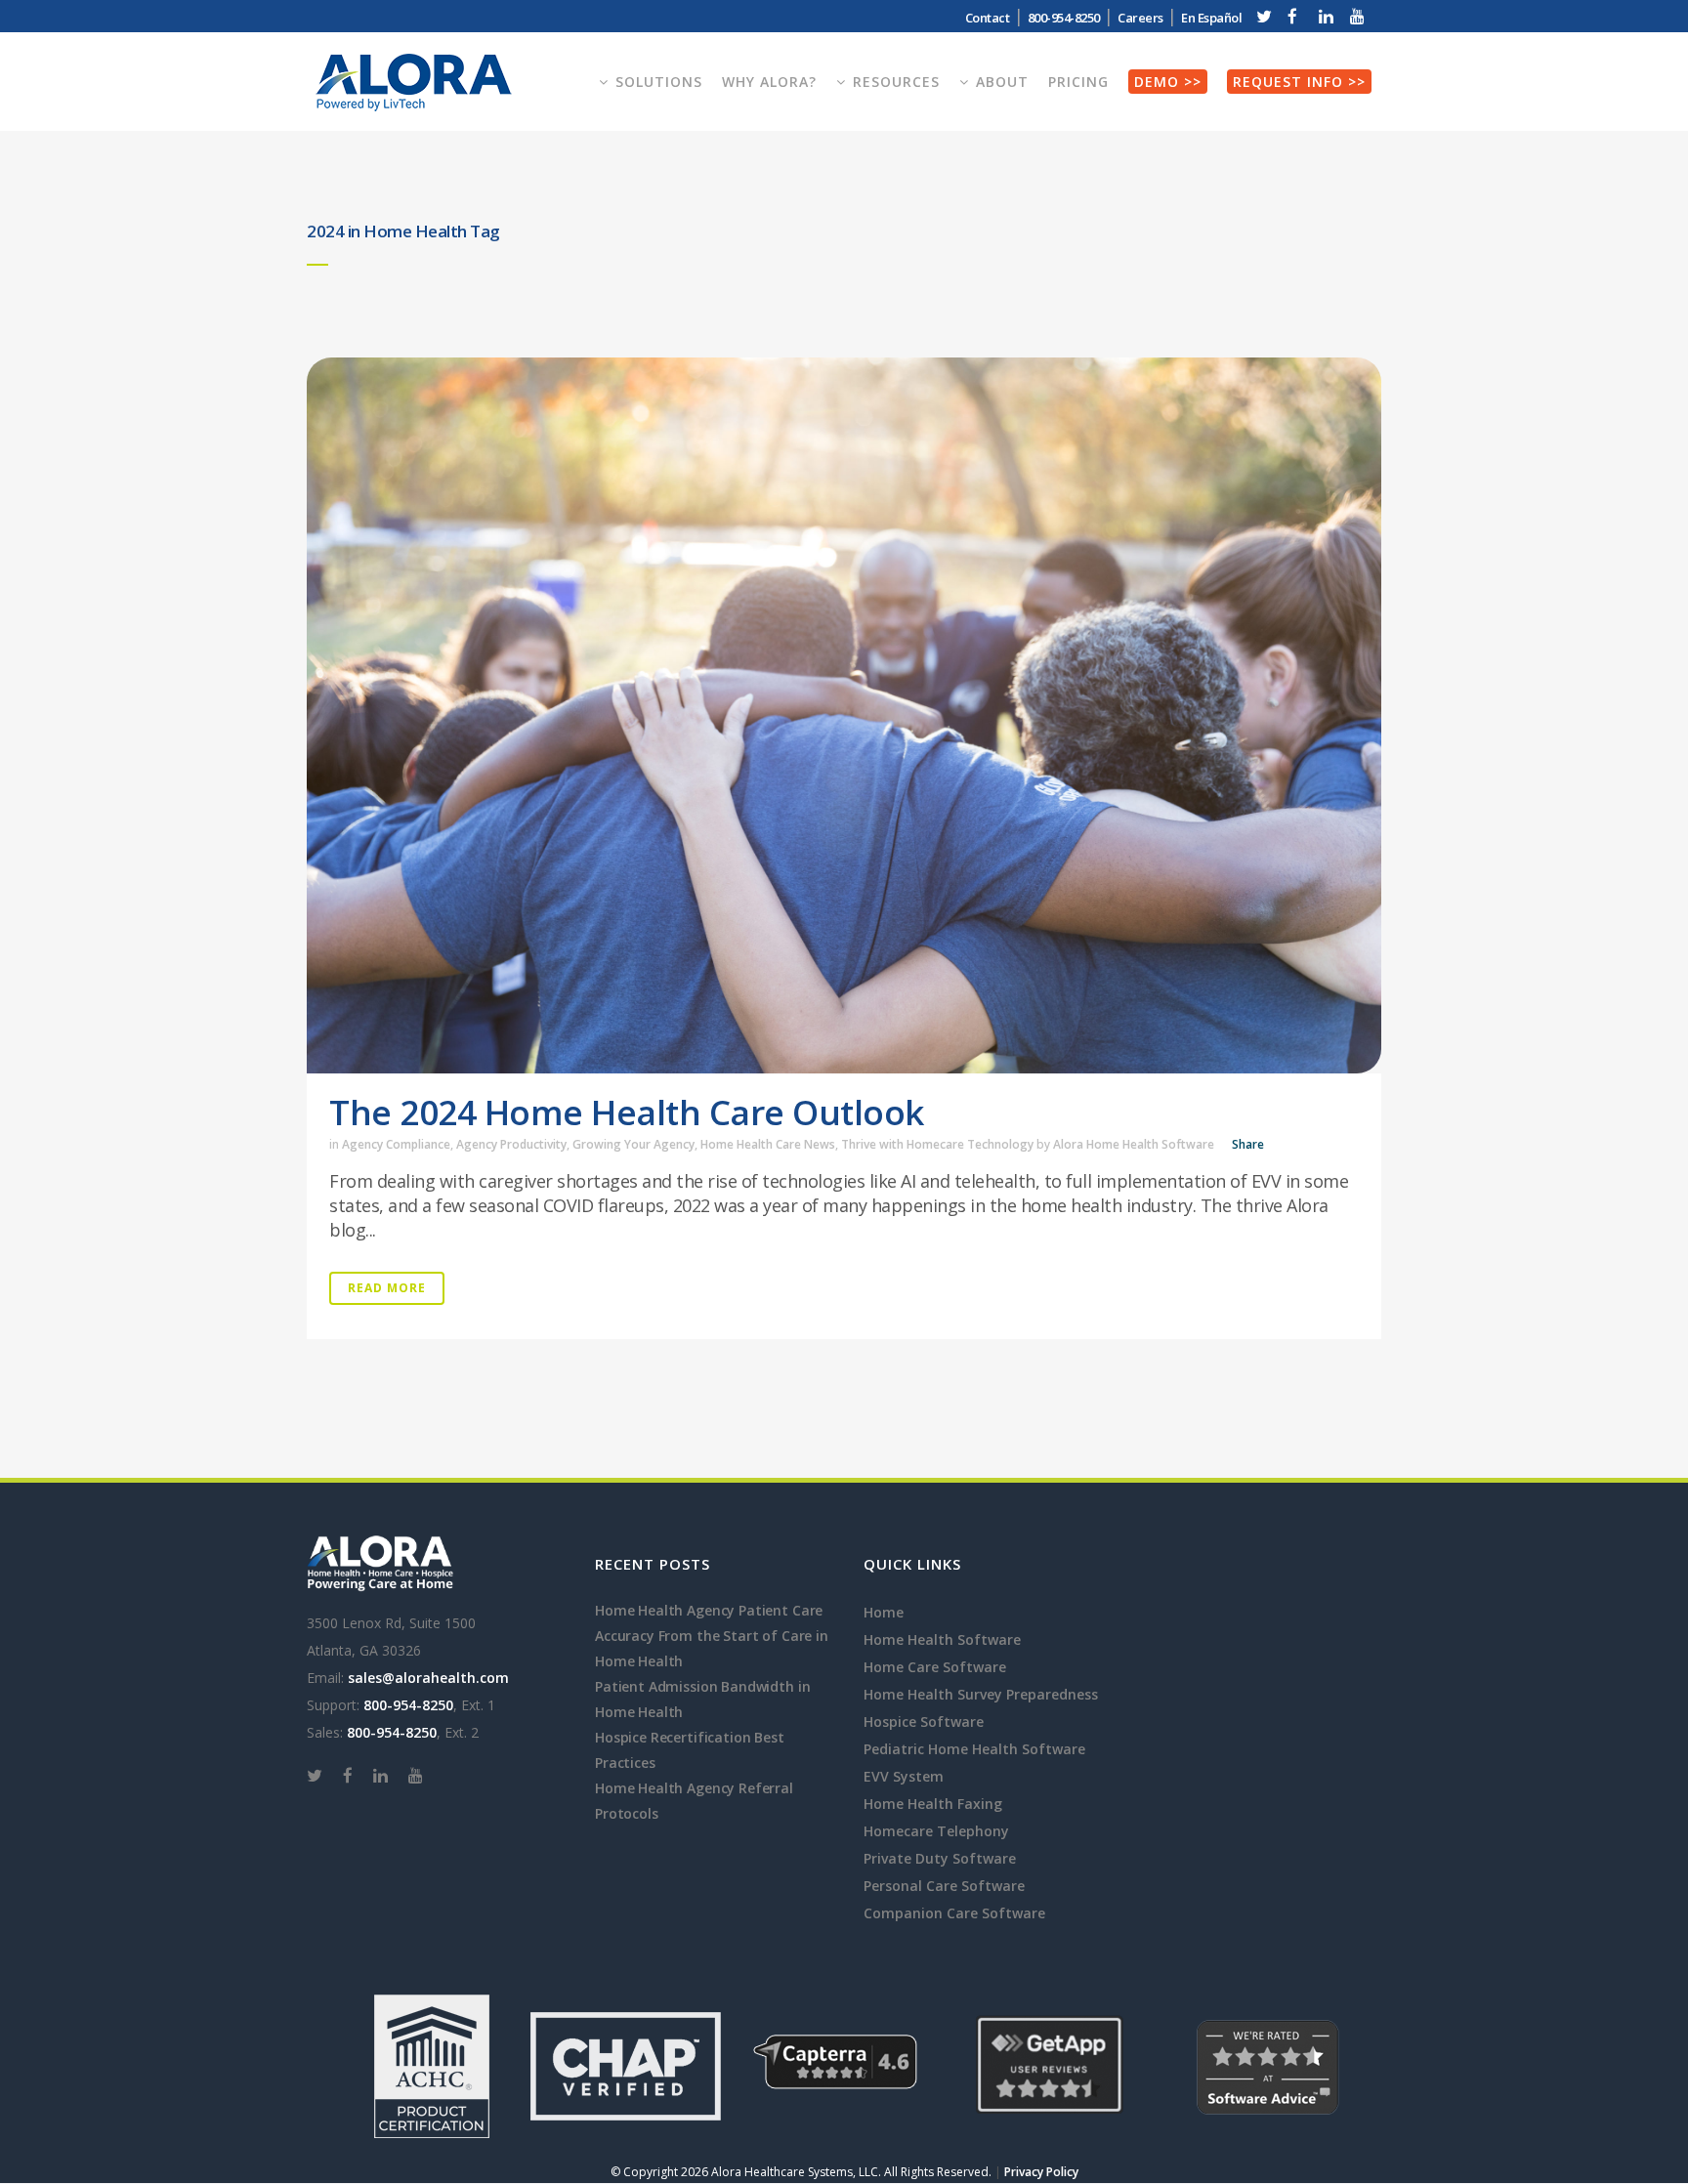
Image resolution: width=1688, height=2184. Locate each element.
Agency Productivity (511, 1144)
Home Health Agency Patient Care (709, 1610)
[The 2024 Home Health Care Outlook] (844, 715)
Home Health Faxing (933, 1804)
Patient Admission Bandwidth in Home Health (702, 1699)
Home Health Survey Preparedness (981, 1694)
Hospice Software (924, 1722)
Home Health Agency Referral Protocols (694, 1801)
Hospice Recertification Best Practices (690, 1750)
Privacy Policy (1041, 2172)
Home (884, 1612)
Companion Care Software (954, 1913)
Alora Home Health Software (1134, 1144)
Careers (1140, 18)
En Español (1211, 18)
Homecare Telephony (936, 1831)
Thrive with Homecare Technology (937, 1144)
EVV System (904, 1776)
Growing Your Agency (633, 1144)
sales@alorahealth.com (428, 1678)
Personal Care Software (944, 1886)
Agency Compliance (396, 1144)
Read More (387, 1288)
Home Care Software (935, 1667)
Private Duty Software (940, 1858)
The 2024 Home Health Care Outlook (627, 1112)
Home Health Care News (768, 1144)
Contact (988, 18)
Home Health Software (942, 1639)
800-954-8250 (408, 1705)
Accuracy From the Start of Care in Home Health (712, 1648)
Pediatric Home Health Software (974, 1749)
